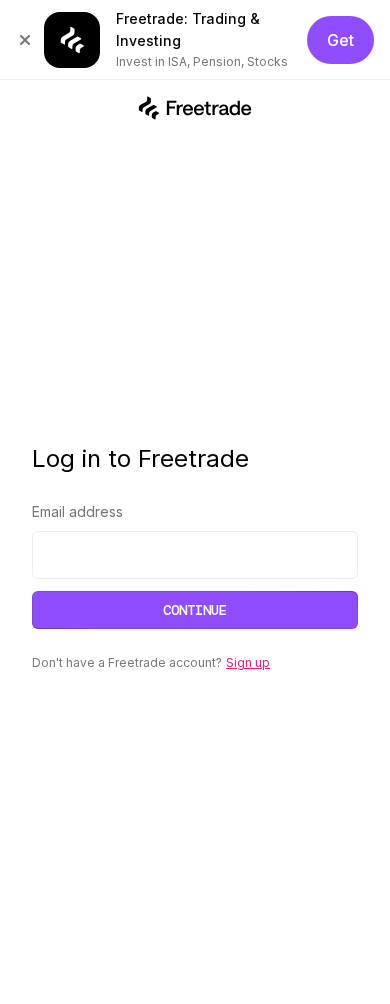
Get (340, 40)
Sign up (248, 662)
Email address (77, 511)
